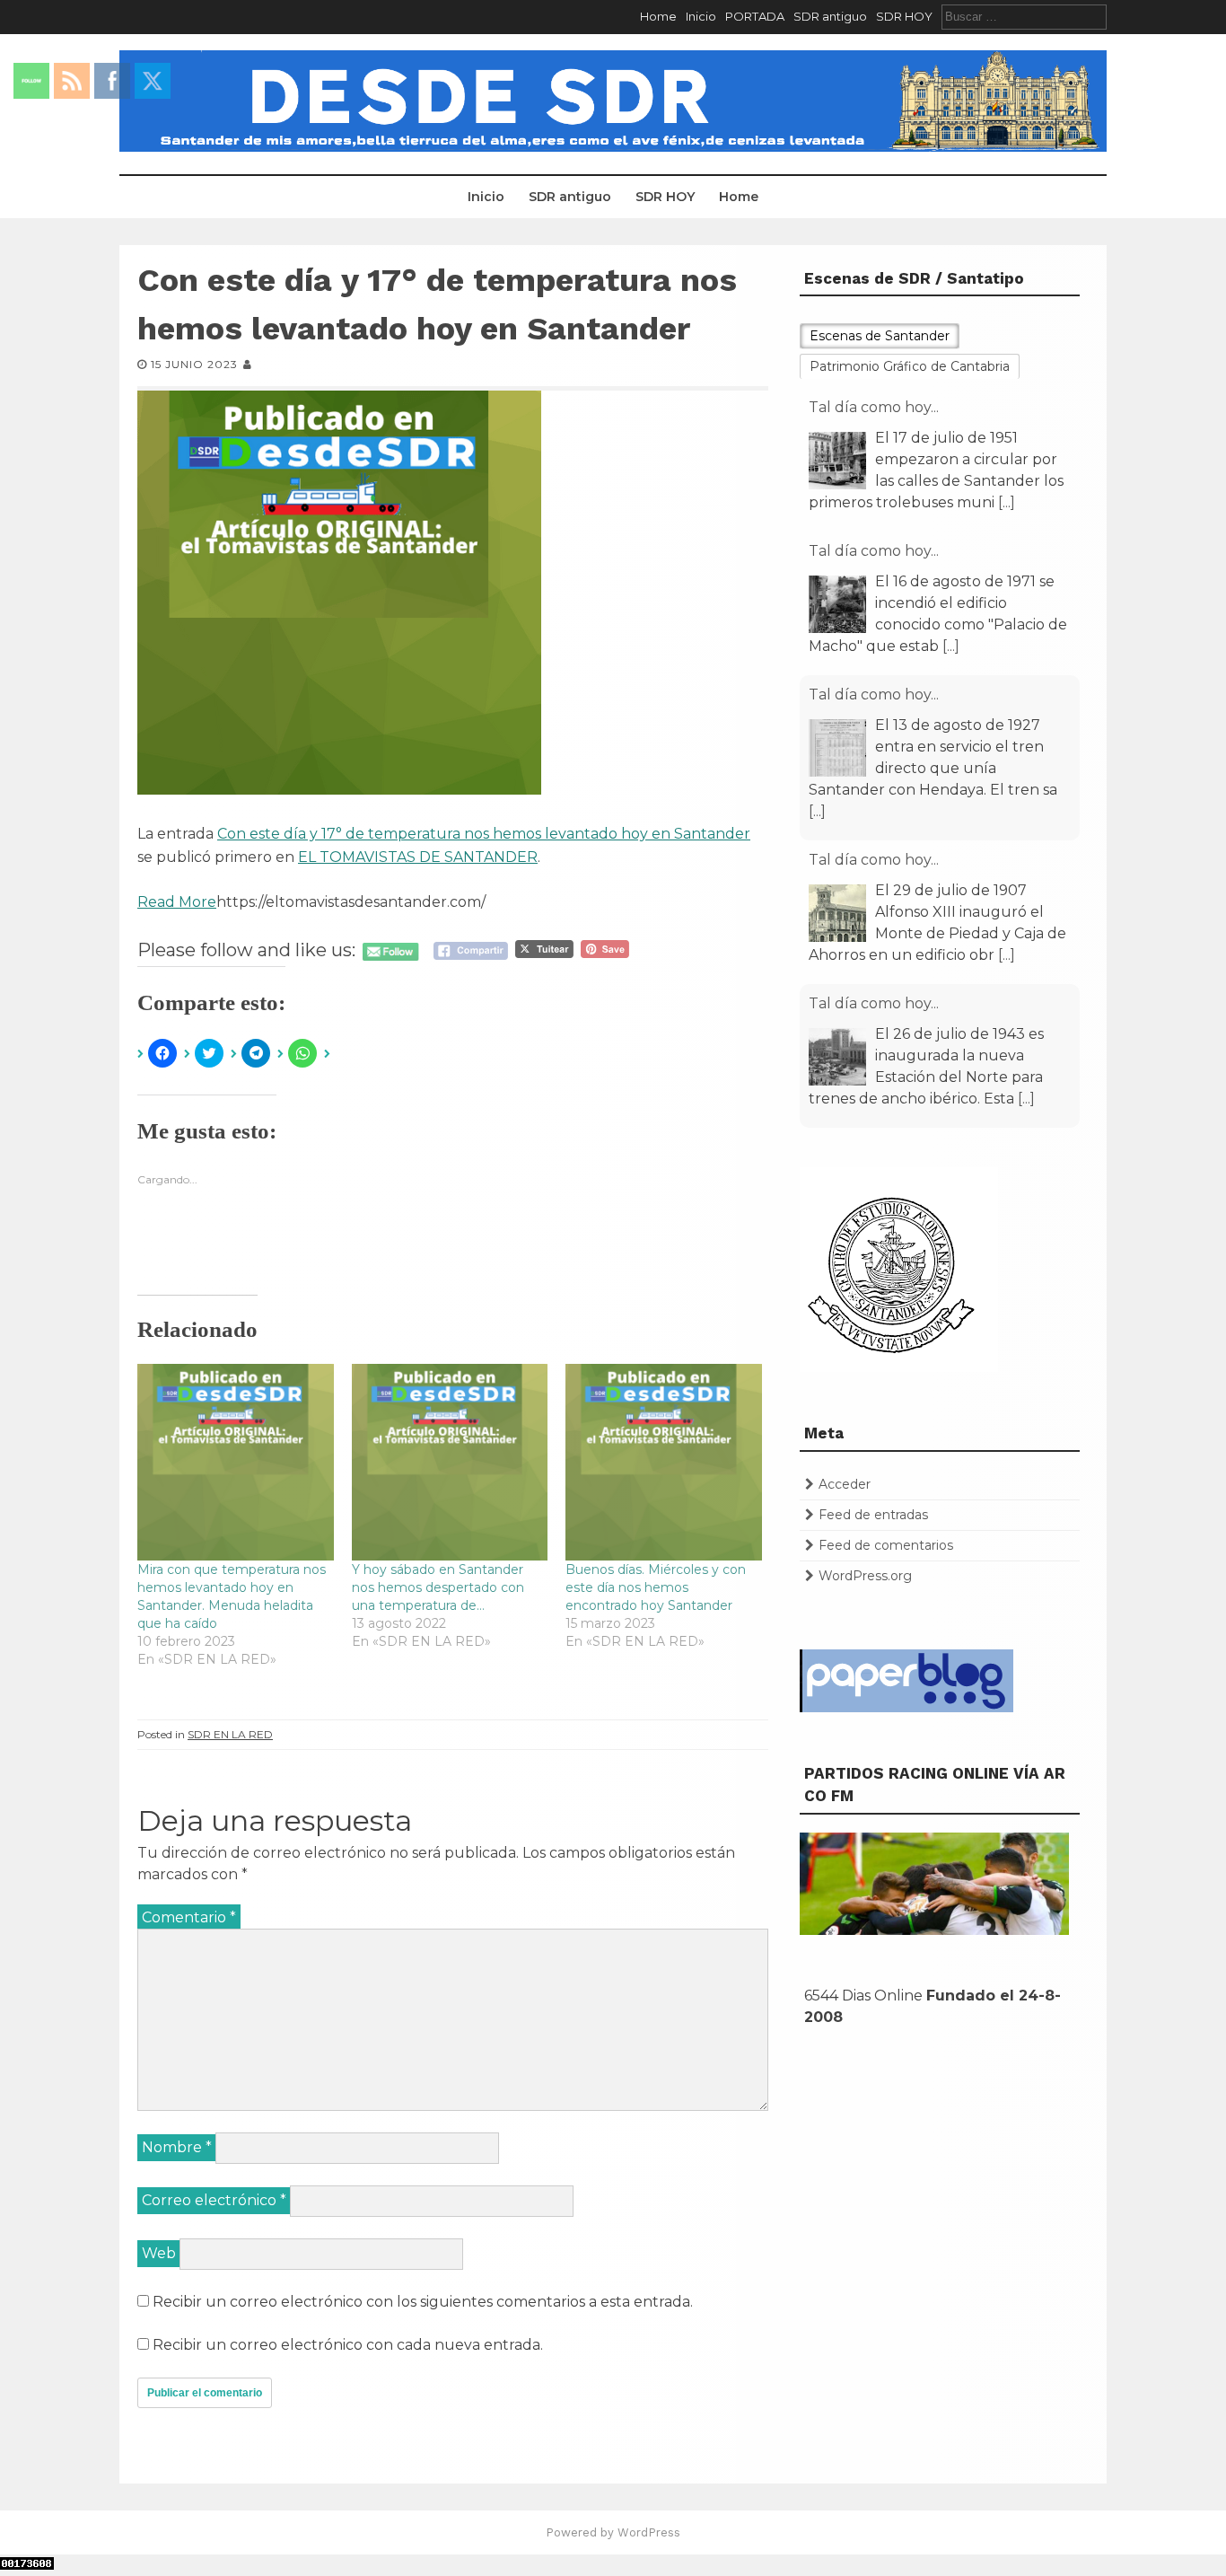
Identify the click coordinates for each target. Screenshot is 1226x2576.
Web (159, 2253)
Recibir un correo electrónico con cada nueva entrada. (348, 2345)
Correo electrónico (214, 2200)
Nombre (177, 2147)
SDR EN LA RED (230, 1734)
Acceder (845, 1484)
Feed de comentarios (886, 1545)
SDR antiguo (830, 16)
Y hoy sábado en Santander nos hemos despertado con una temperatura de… (438, 1587)
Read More (177, 902)
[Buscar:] (1024, 16)
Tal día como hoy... (874, 407)
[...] (1007, 502)
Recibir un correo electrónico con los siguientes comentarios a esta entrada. (423, 2302)
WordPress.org (865, 1576)
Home (658, 16)
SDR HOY (904, 16)
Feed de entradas (873, 1515)
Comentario (189, 1917)
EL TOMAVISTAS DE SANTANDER (418, 857)
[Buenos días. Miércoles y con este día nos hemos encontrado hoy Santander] (664, 1462)
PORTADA (755, 16)
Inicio (701, 16)
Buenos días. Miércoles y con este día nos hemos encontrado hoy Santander (656, 1587)
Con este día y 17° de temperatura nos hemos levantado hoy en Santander (484, 834)
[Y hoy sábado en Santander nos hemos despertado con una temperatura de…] (450, 1462)
